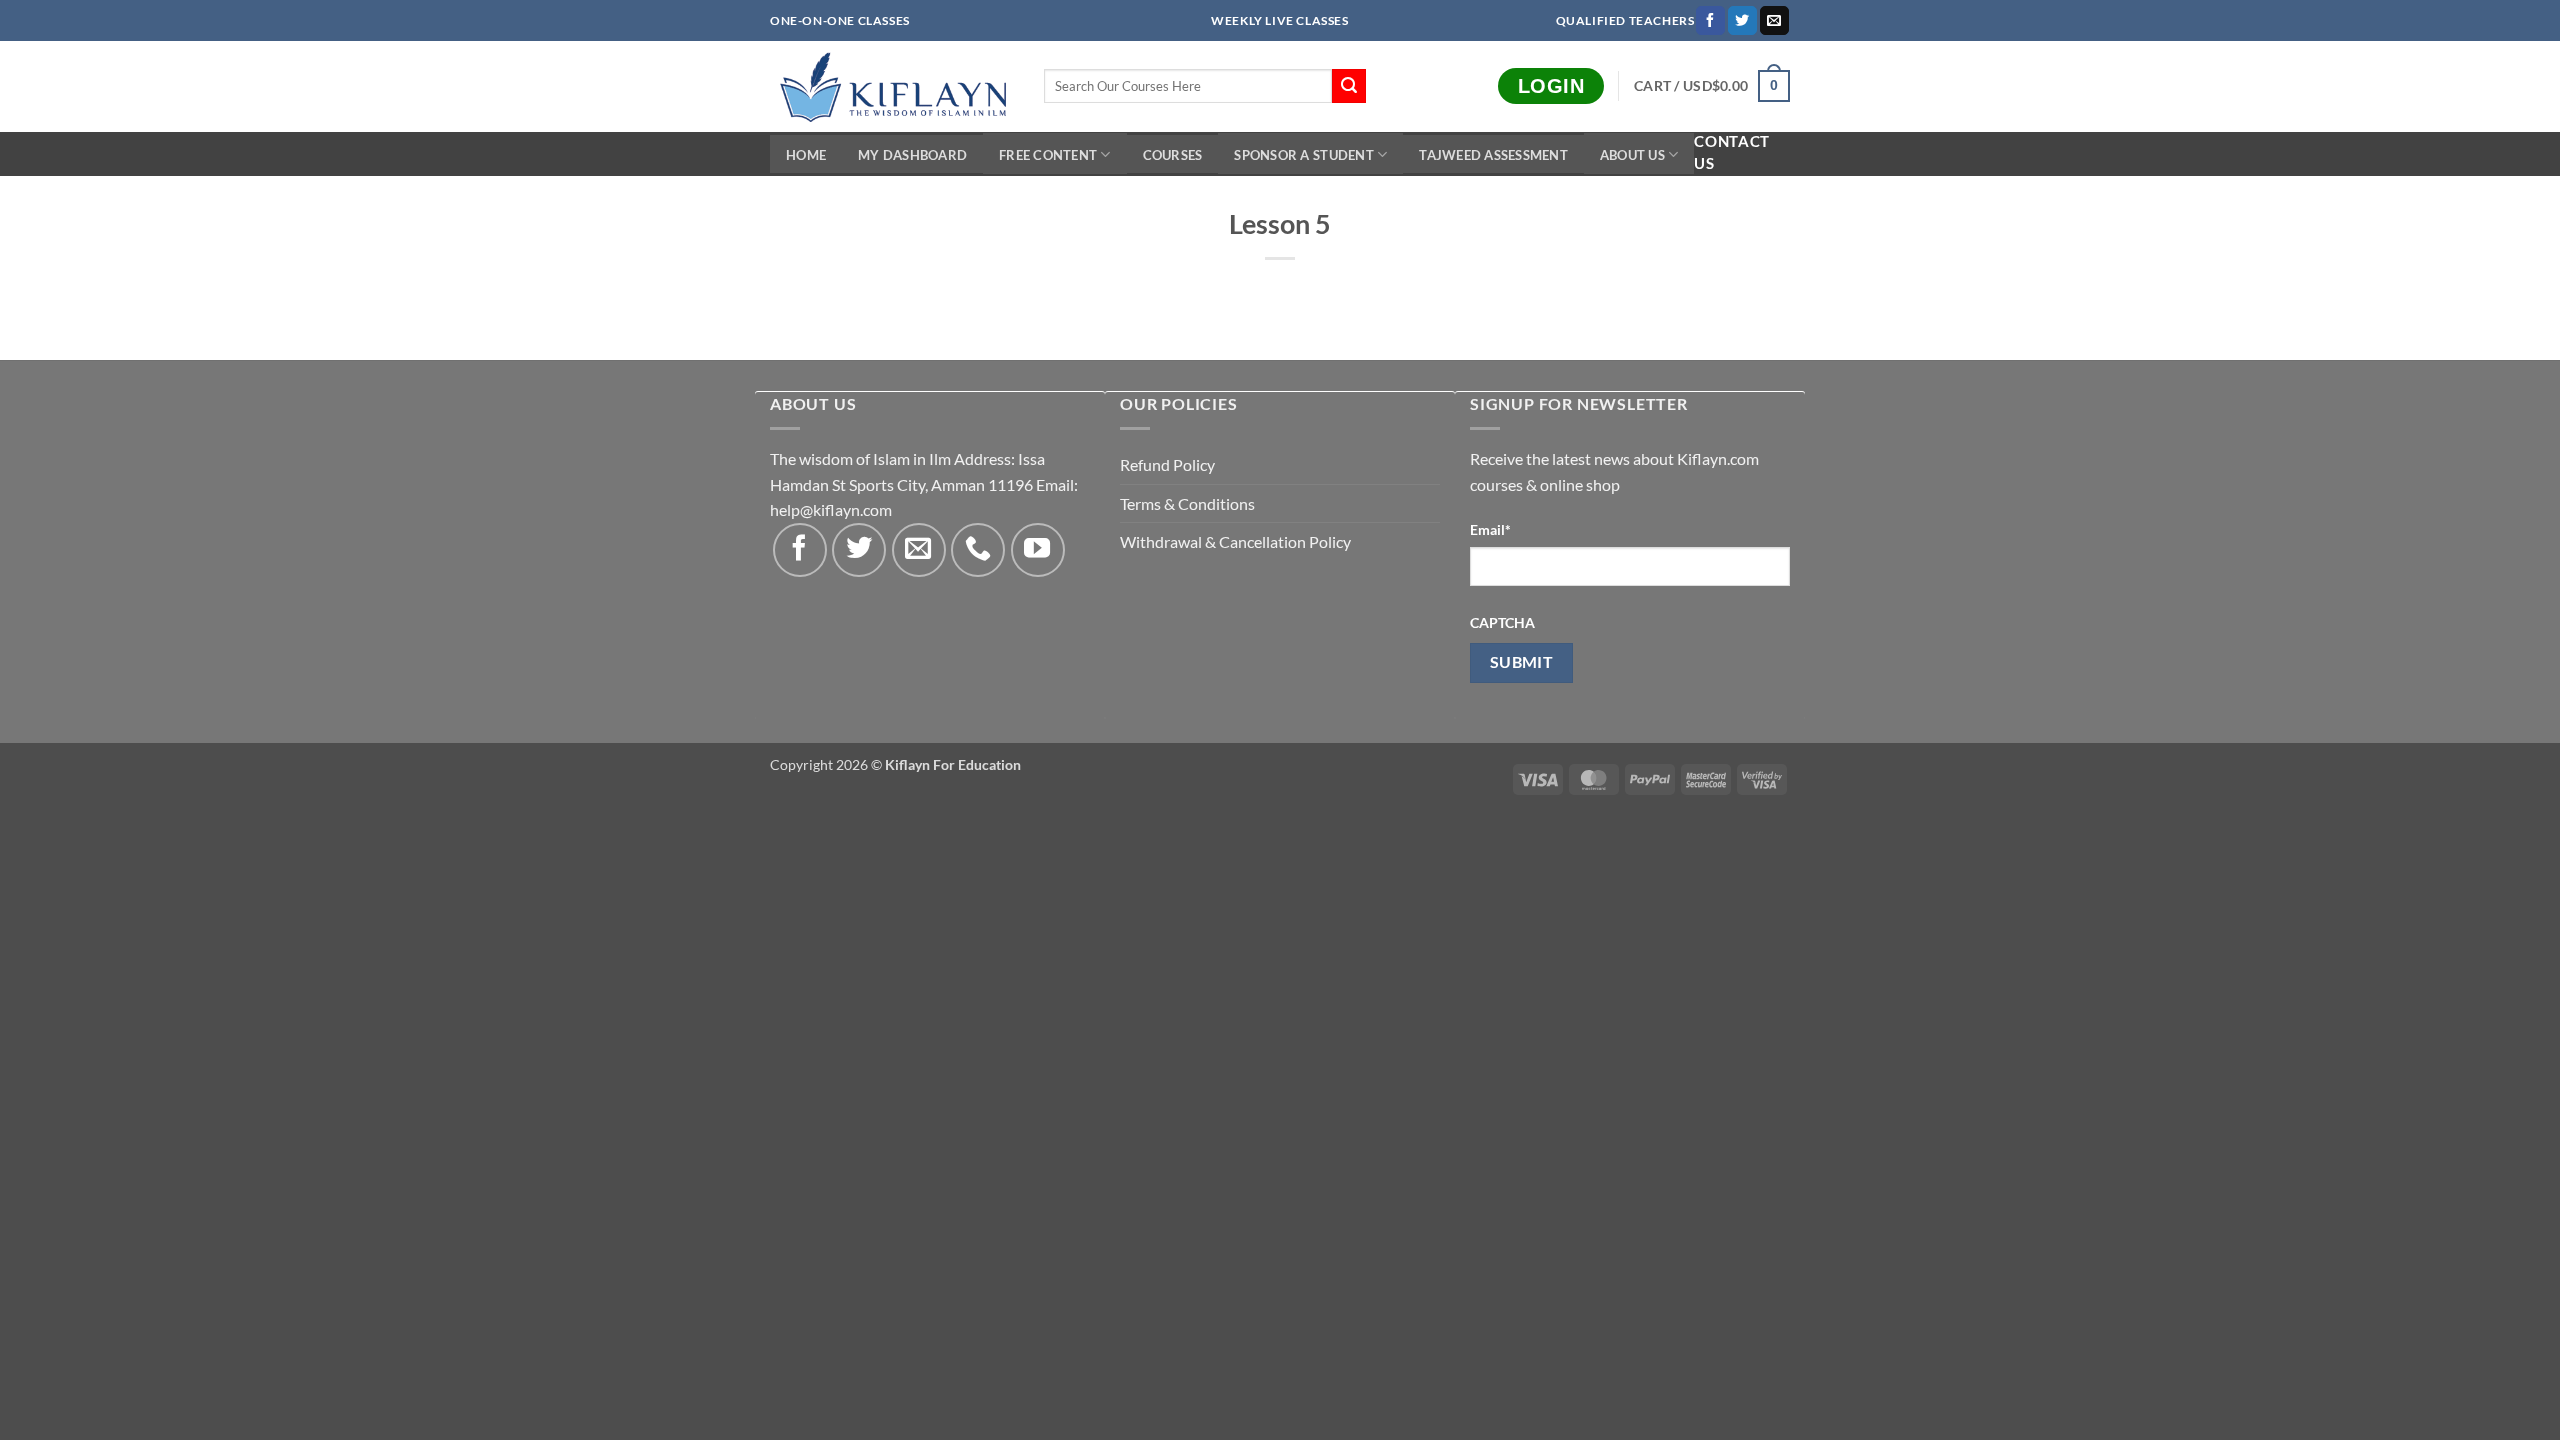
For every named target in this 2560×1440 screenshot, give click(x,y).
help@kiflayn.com (831, 509)
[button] (1712, 86)
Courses (1173, 155)
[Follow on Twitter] (1742, 21)
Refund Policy (1167, 464)
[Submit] (1349, 86)
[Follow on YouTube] (1038, 550)
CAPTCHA (1502, 622)
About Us (1632, 155)
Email (1490, 529)
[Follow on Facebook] (1710, 21)
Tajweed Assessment (1493, 155)
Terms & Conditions (1187, 503)
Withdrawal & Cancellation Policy (1235, 541)
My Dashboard (912, 155)
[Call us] (978, 550)
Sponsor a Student (1303, 155)
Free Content (1048, 155)
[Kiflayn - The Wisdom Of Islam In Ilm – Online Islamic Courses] (892, 86)
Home (806, 155)
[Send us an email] (1774, 21)
